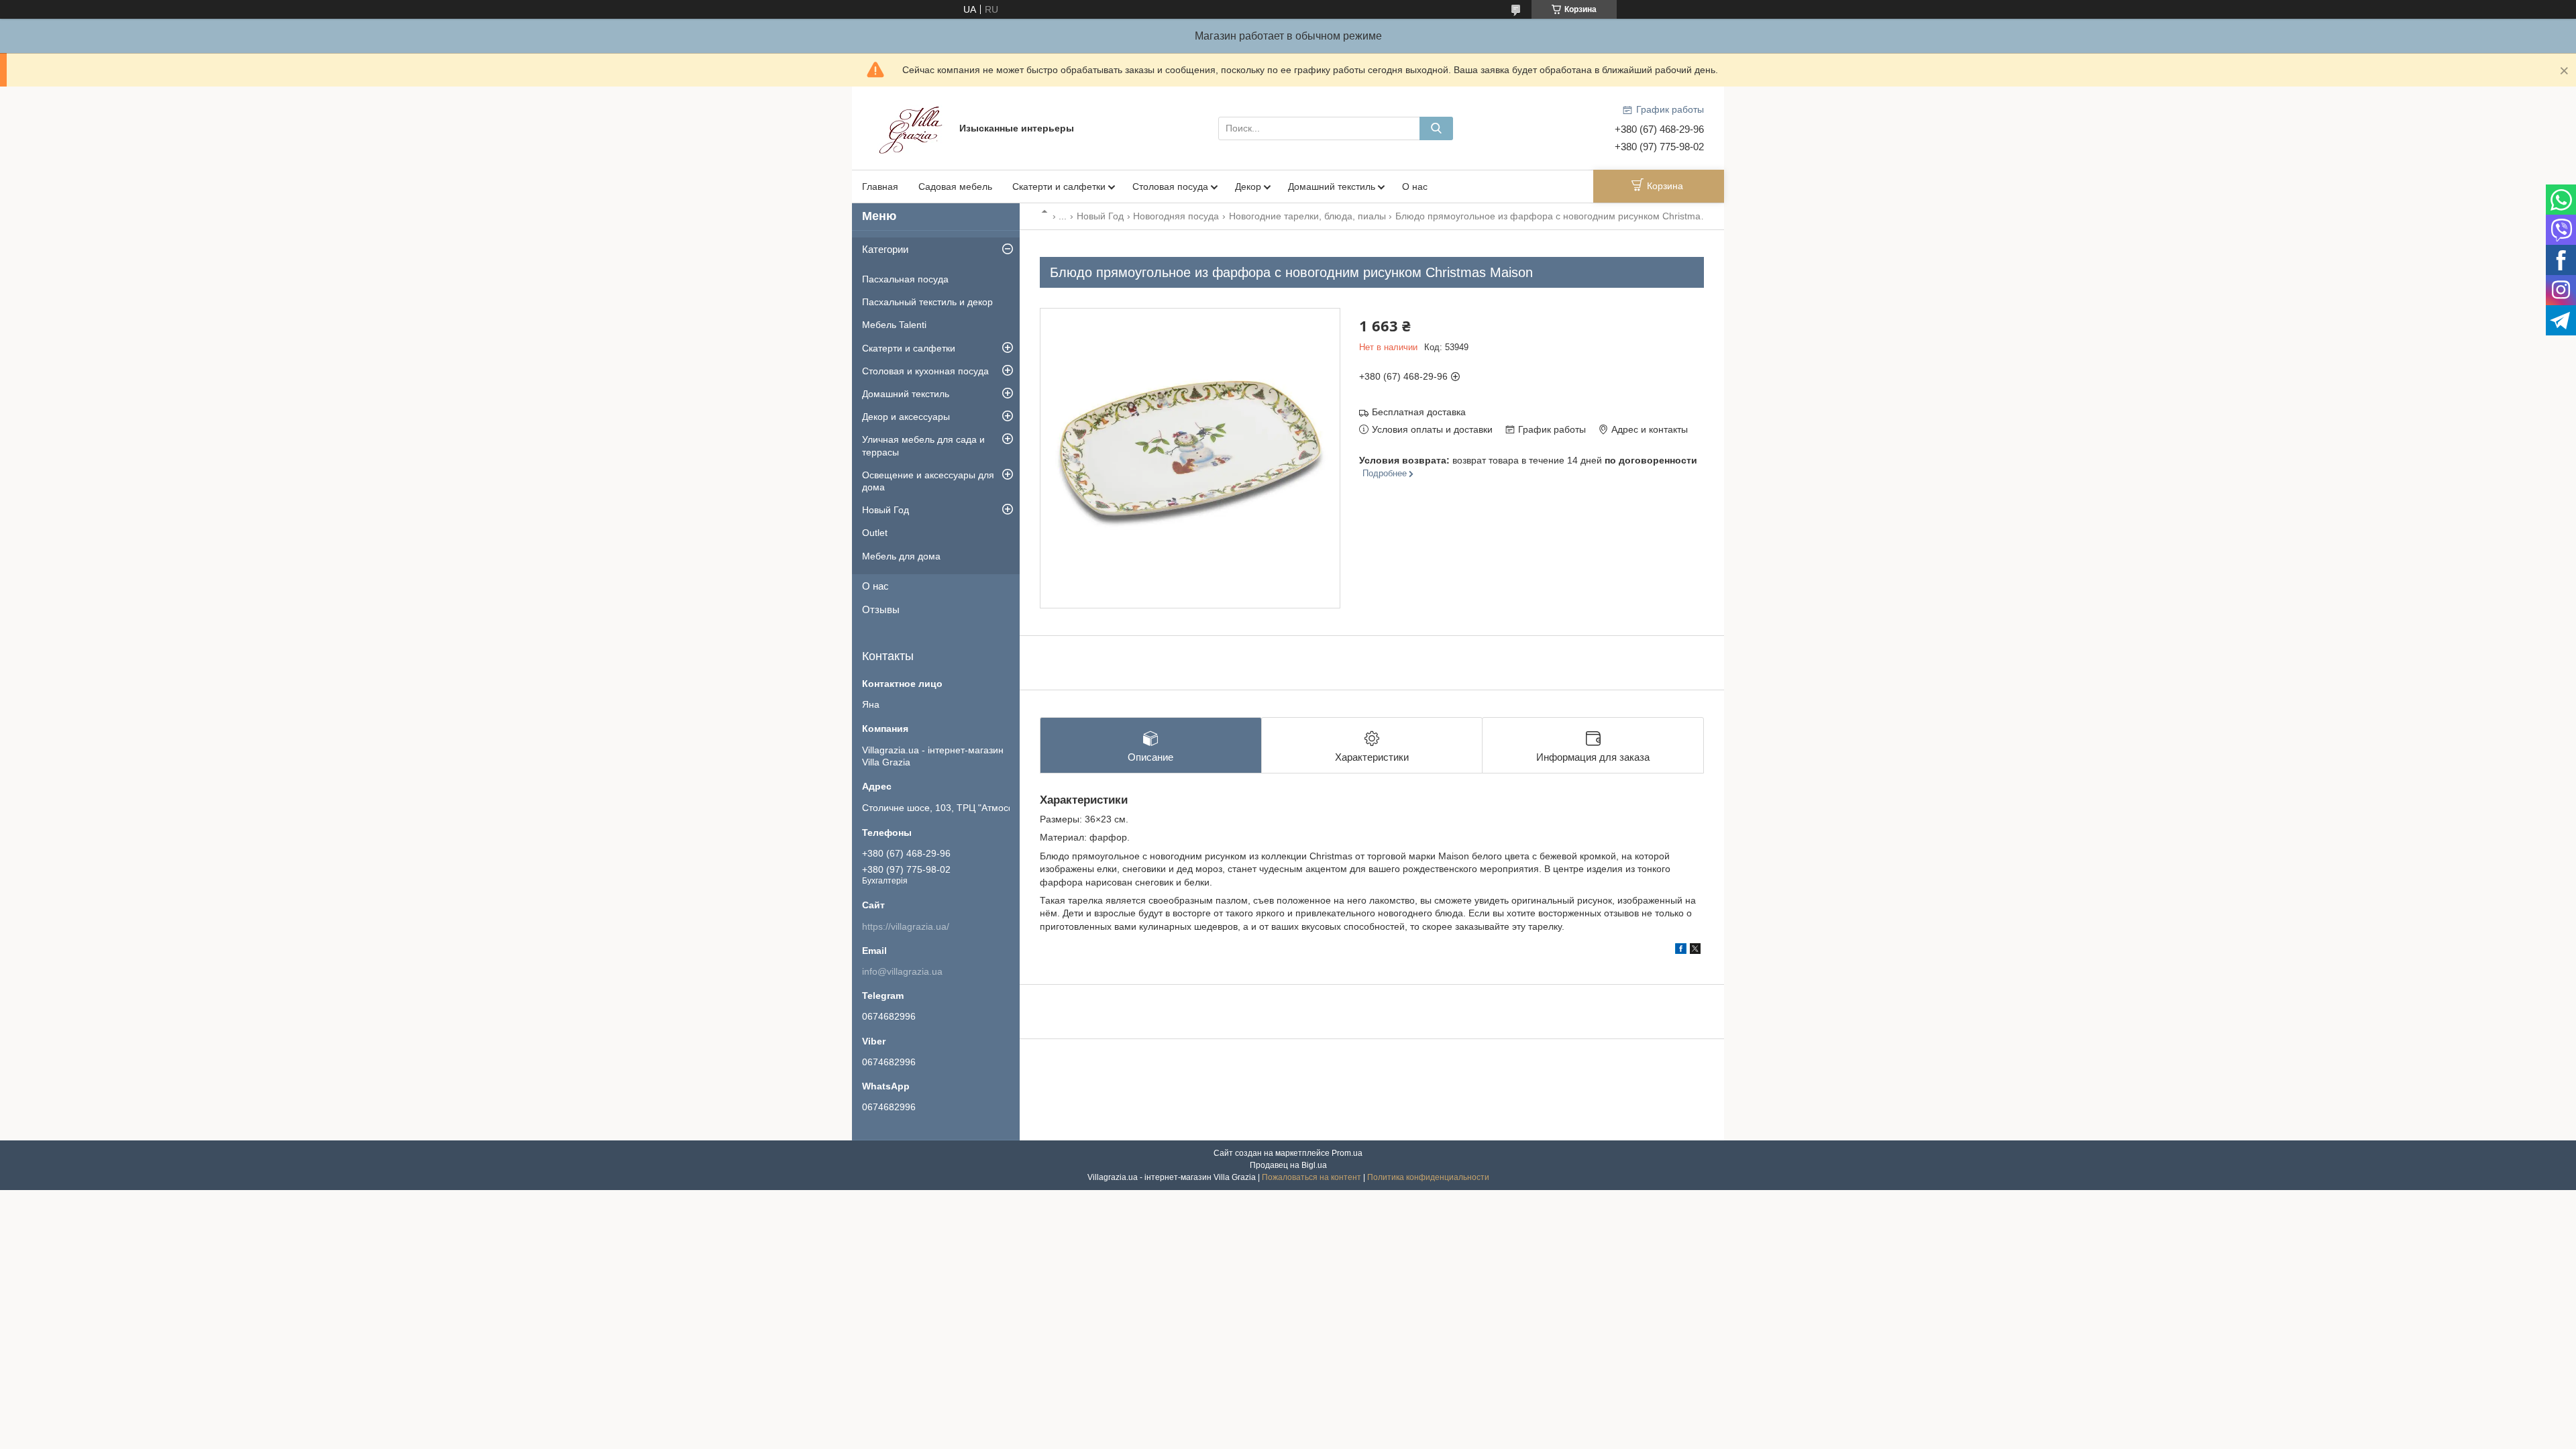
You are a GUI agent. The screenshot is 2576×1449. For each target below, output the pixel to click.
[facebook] (1681, 951)
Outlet (875, 533)
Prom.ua (1347, 1153)
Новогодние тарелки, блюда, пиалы (1307, 216)
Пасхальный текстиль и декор (927, 302)
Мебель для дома (901, 556)
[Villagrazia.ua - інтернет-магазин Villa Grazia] (912, 127)
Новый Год (1100, 216)
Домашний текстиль (1332, 186)
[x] (1695, 951)
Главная (880, 186)
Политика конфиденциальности (1428, 1177)
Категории (885, 249)
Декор (1248, 186)
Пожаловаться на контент (1311, 1177)
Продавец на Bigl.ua (1288, 1165)
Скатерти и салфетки (1059, 186)
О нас (1415, 186)
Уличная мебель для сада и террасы (923, 445)
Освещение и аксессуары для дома (928, 481)
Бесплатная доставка (1419, 412)
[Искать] (1436, 128)
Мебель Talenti (894, 325)
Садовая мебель (955, 186)
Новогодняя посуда (1176, 216)
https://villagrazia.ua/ (906, 926)
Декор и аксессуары (906, 417)
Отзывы (881, 609)
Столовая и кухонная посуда (925, 371)
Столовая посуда (1170, 186)
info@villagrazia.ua (902, 971)
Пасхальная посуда (905, 279)
